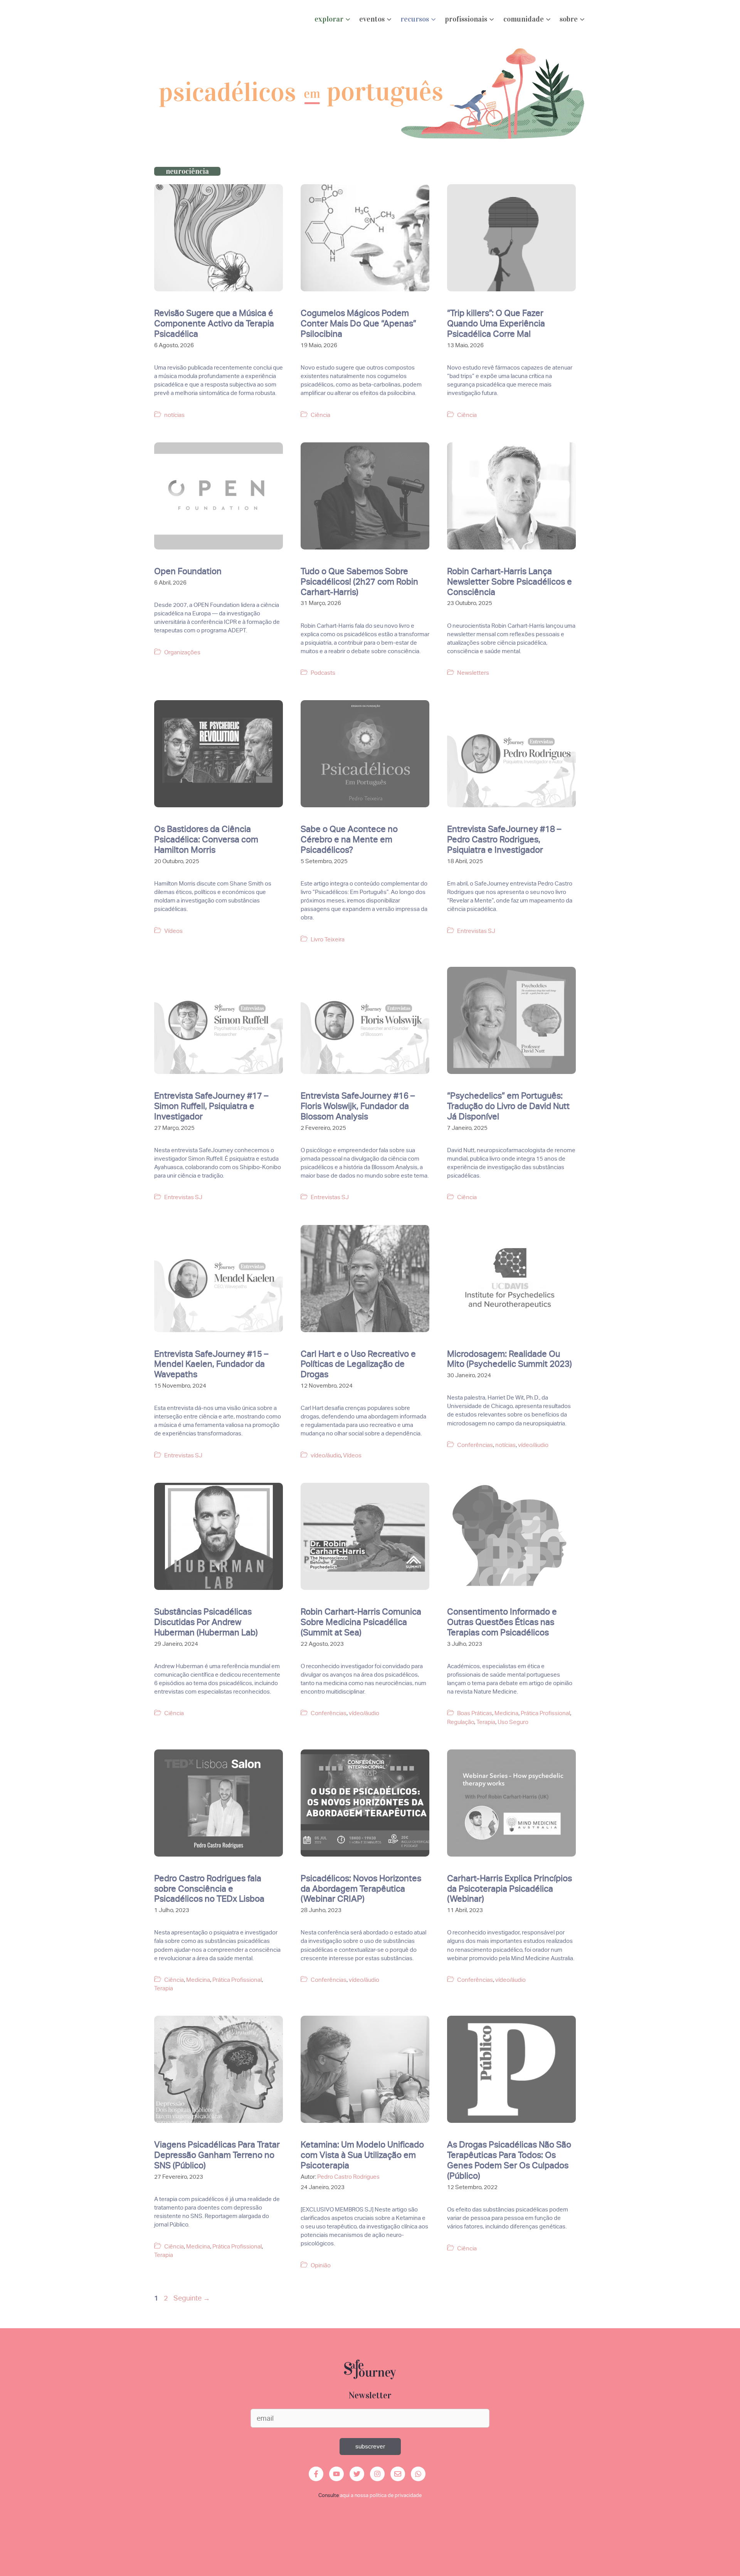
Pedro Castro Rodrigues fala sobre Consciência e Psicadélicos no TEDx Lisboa (209, 1889)
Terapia (486, 1722)
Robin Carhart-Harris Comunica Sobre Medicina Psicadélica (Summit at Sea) (361, 1622)
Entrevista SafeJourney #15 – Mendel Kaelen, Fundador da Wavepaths (211, 1364)
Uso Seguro (513, 1722)
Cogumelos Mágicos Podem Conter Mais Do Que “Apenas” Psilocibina (358, 323)
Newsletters (473, 673)
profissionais (466, 19)
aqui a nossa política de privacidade (381, 2495)
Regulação (461, 1722)
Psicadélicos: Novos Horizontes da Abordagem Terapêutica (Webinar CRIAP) (361, 1889)
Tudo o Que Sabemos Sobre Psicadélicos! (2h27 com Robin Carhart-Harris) (359, 581)
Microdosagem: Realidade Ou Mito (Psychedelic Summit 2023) (510, 1359)
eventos (372, 19)
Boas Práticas (475, 1713)
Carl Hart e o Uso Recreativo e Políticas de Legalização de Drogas (358, 1364)
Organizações (182, 652)
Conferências (475, 1445)
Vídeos (173, 931)
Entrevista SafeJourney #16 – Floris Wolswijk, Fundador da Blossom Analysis (358, 1106)
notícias (174, 415)
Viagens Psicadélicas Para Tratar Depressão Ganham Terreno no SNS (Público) (217, 2155)
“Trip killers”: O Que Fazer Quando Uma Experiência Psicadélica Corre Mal (496, 323)
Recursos (415, 19)
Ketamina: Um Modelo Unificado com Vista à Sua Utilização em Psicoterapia (362, 2155)
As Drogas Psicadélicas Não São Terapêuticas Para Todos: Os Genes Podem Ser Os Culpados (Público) (509, 2160)
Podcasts (323, 673)
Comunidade (524, 19)
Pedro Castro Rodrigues (348, 2177)
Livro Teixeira (328, 939)
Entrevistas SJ (476, 931)
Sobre (569, 19)
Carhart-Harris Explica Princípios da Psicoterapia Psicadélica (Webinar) (510, 1889)
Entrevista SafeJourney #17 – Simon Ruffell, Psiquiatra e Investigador (211, 1106)
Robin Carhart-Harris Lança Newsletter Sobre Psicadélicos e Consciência (510, 581)
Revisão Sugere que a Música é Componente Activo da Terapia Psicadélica (214, 323)
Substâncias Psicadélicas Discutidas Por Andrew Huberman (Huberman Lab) (206, 1622)
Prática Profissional (545, 1713)
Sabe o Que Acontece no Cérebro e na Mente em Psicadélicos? (349, 839)
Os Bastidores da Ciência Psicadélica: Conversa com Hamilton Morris (206, 839)
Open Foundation (188, 571)
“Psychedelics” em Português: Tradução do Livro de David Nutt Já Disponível (508, 1106)
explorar (329, 19)
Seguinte (192, 2298)
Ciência (320, 415)
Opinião (321, 2265)
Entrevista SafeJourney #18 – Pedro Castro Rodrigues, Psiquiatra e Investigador (504, 839)
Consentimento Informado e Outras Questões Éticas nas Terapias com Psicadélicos (502, 1622)
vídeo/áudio (326, 1455)
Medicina (506, 1713)
